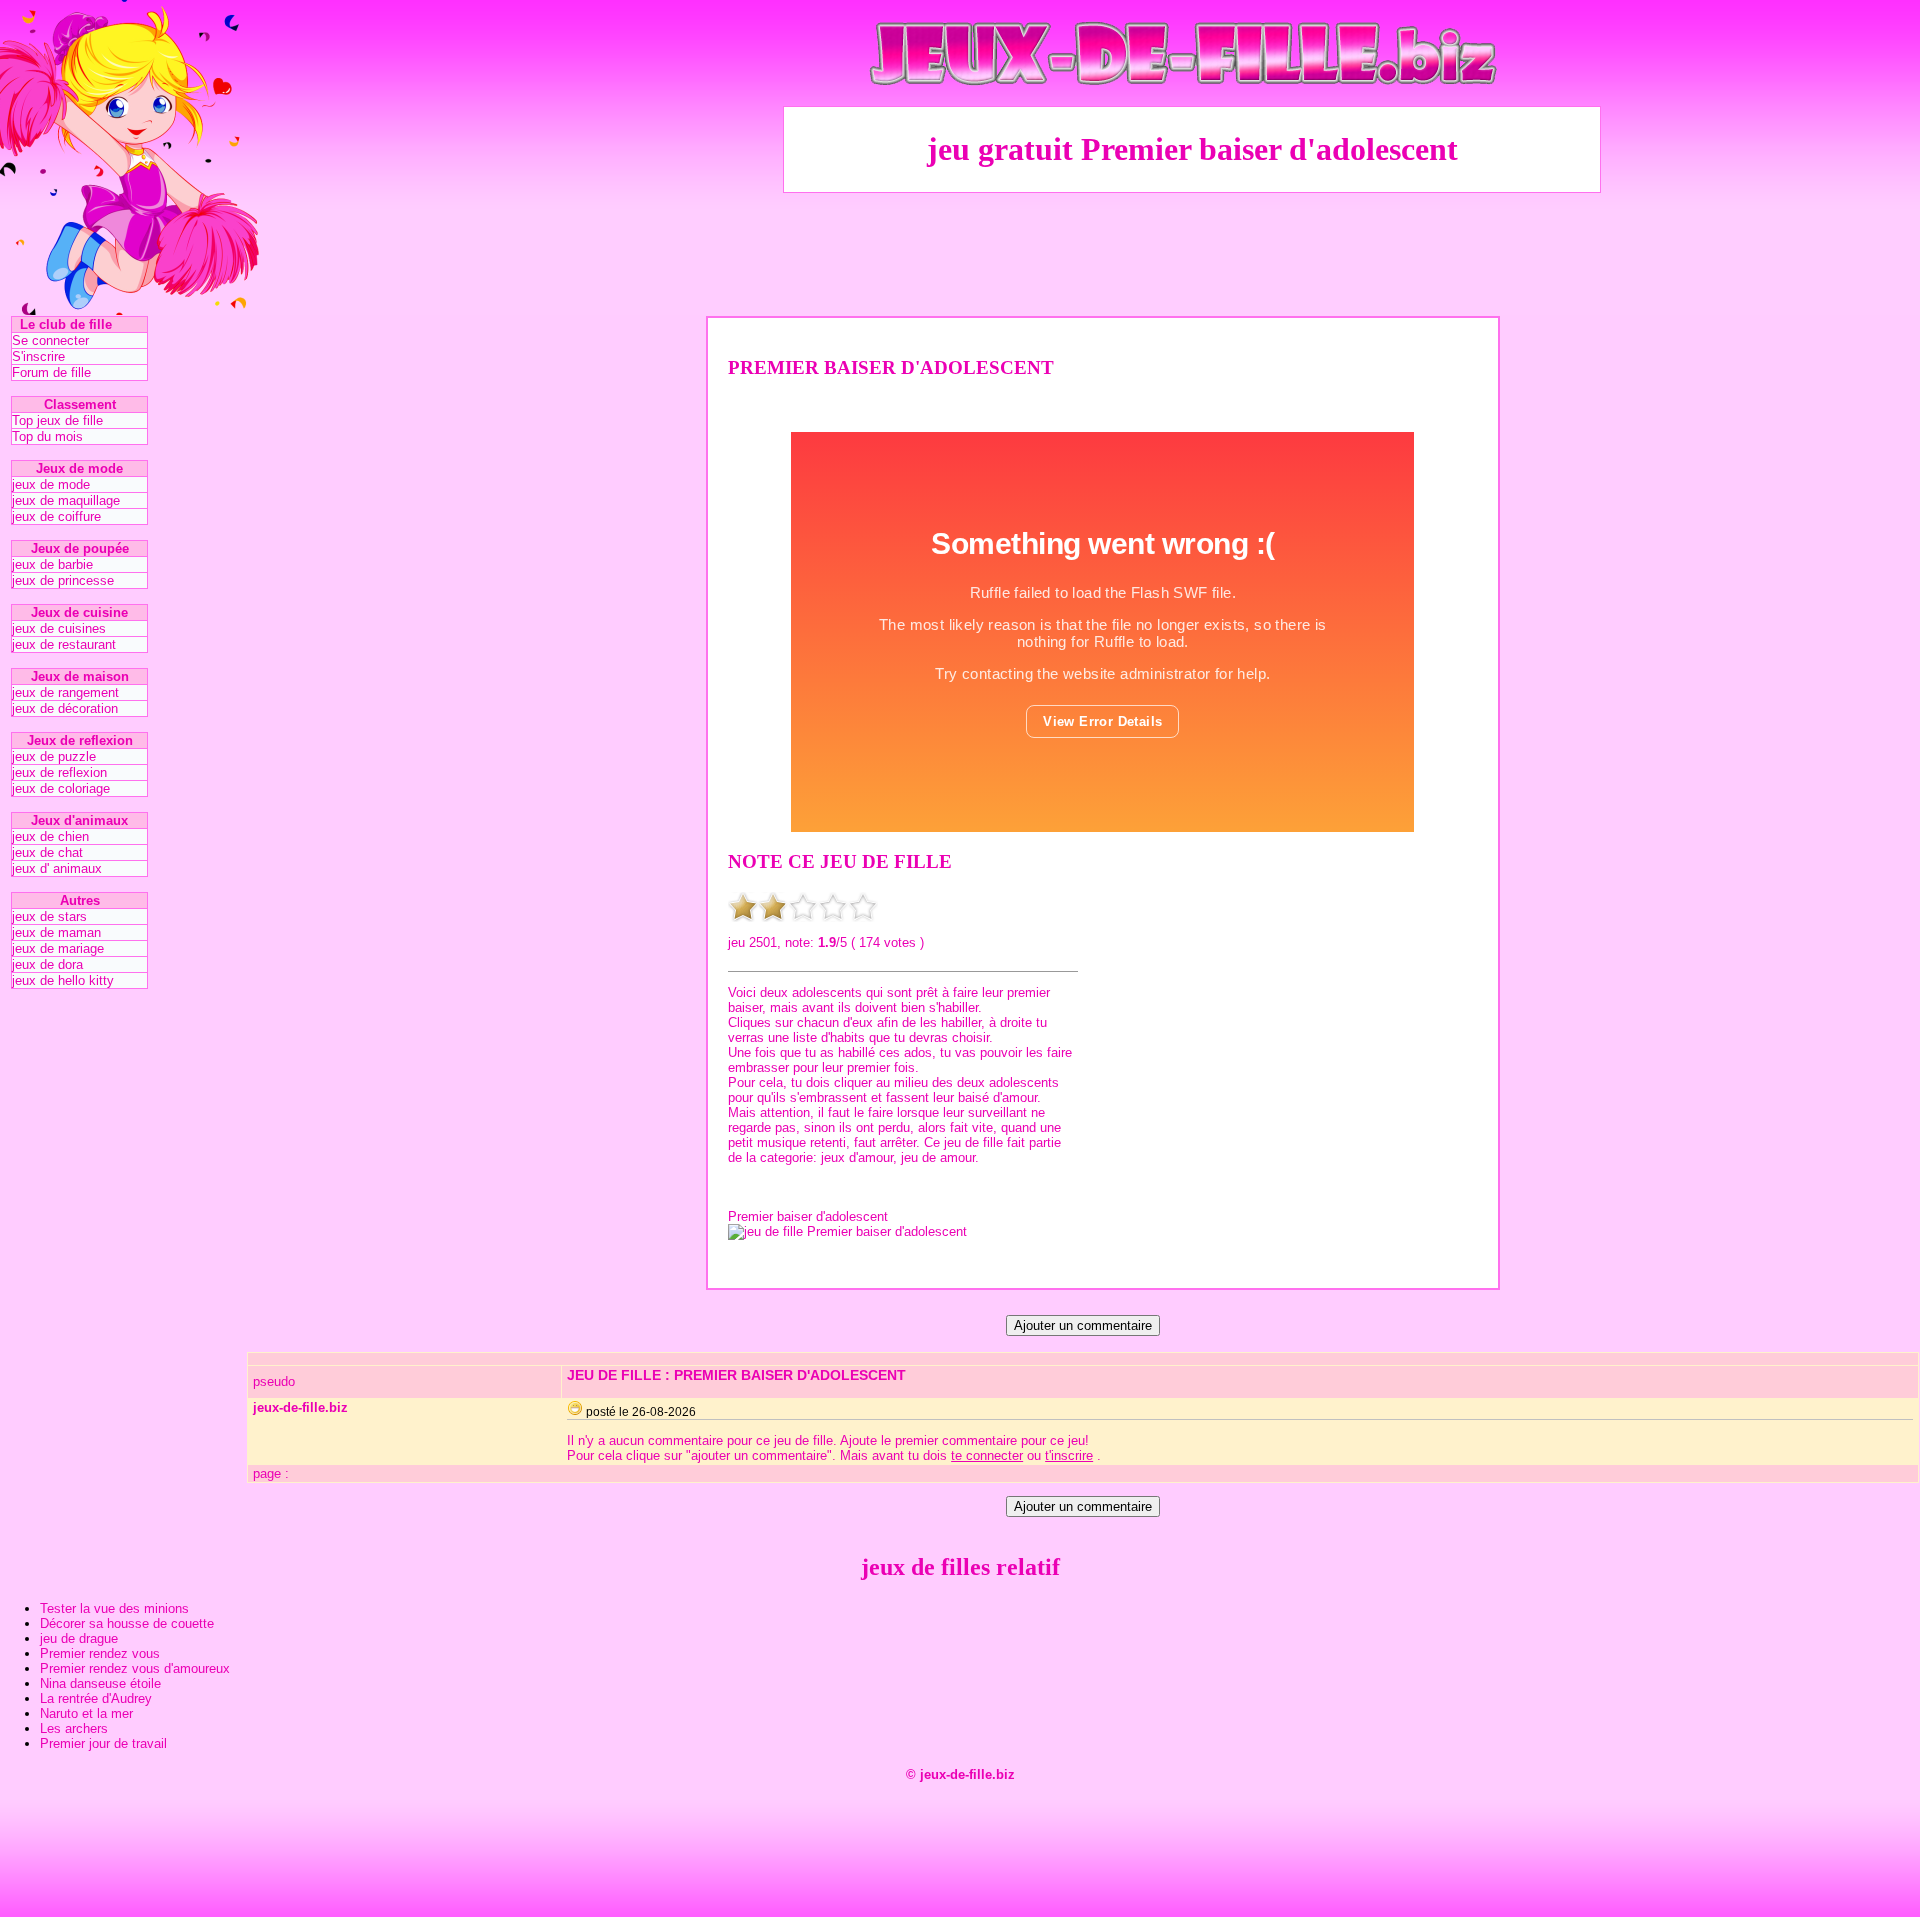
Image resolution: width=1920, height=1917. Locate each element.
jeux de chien (50, 836)
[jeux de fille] (1192, 100)
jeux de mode (51, 484)
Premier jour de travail (103, 1743)
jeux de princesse (63, 580)
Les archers (74, 1728)
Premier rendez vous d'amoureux (135, 1668)
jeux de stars (49, 916)
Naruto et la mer (86, 1713)
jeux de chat (47, 852)
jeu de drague (79, 1638)
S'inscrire (38, 356)
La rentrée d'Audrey (96, 1698)
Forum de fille (51, 372)
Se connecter (50, 340)
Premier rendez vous (100, 1653)
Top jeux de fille (57, 420)
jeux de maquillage (66, 500)
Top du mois (47, 436)
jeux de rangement (65, 692)
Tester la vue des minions (114, 1608)
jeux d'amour (857, 1157)
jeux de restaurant (64, 644)
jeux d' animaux (57, 868)
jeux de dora (47, 964)
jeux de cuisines (59, 628)
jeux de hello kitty (63, 980)
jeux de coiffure (56, 516)
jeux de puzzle (54, 756)
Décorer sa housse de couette (127, 1623)
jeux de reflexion (59, 772)
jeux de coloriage (61, 788)
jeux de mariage (58, 948)
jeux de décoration (65, 708)
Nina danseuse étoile (100, 1683)
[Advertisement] (1192, 251)
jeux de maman (56, 932)
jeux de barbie (52, 564)
